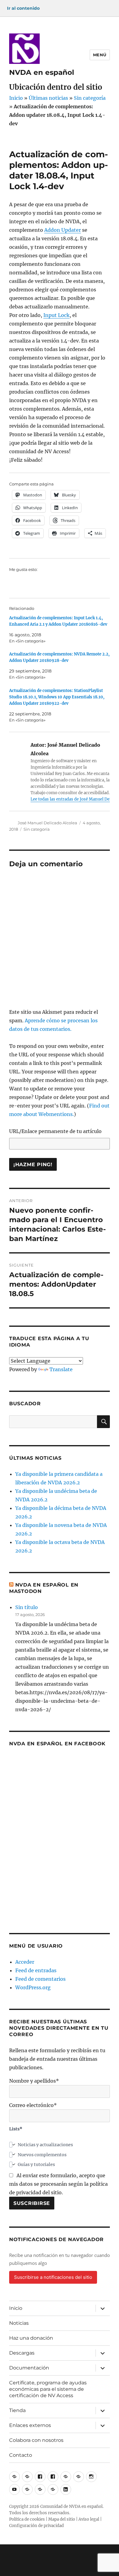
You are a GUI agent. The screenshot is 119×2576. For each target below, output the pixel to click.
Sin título (27, 1607)
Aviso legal (89, 2519)
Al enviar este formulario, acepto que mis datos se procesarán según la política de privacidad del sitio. (58, 2184)
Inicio (16, 98)
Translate (61, 1369)
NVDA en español (42, 72)
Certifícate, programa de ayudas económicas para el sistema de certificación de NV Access (48, 2389)
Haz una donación (31, 2338)
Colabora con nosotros (36, 2440)
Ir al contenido (23, 8)
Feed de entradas (36, 1970)
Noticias (19, 2323)
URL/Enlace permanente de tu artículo (55, 1131)
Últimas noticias (48, 98)
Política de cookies (27, 2519)
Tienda (17, 2410)
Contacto (21, 2455)
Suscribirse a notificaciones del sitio (53, 2277)
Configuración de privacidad (36, 2526)
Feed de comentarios (40, 1979)
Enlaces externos (30, 2425)
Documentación (29, 2368)
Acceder (25, 1962)
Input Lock (56, 315)
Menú (100, 55)
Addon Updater (63, 230)
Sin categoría (90, 98)
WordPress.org (33, 1987)
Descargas (22, 2353)
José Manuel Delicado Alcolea (47, 823)
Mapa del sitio (62, 2519)
